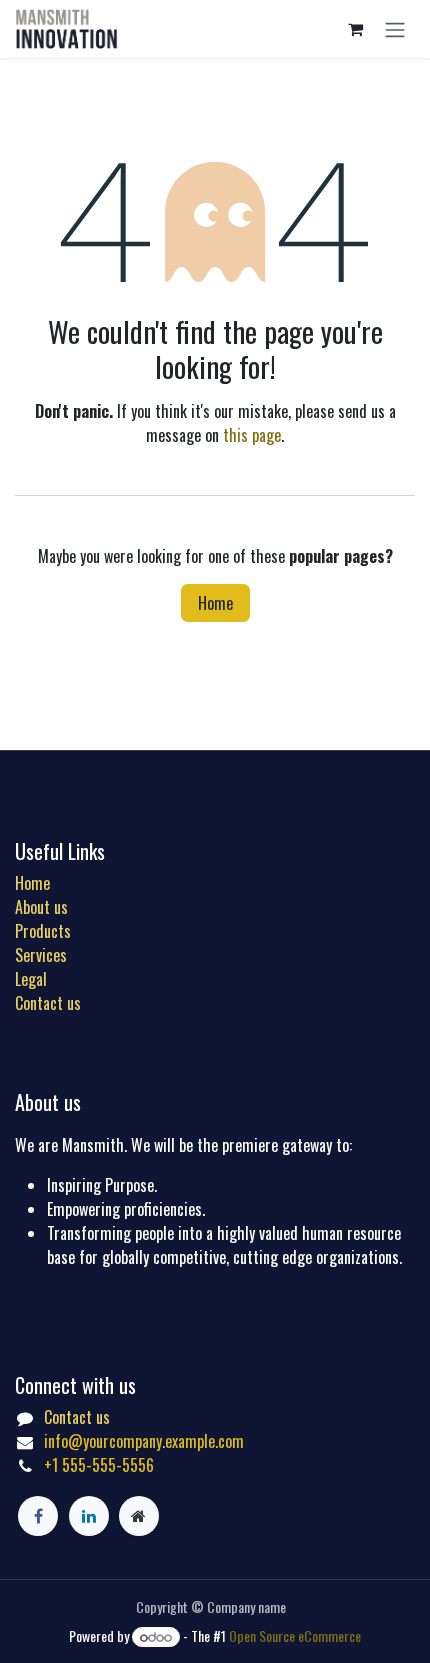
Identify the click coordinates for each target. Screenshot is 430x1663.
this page (252, 435)
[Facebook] (38, 1516)
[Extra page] (139, 1516)
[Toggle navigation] (395, 29)
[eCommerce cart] (355, 29)
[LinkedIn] (89, 1516)
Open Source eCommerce (295, 1635)
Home (215, 603)
